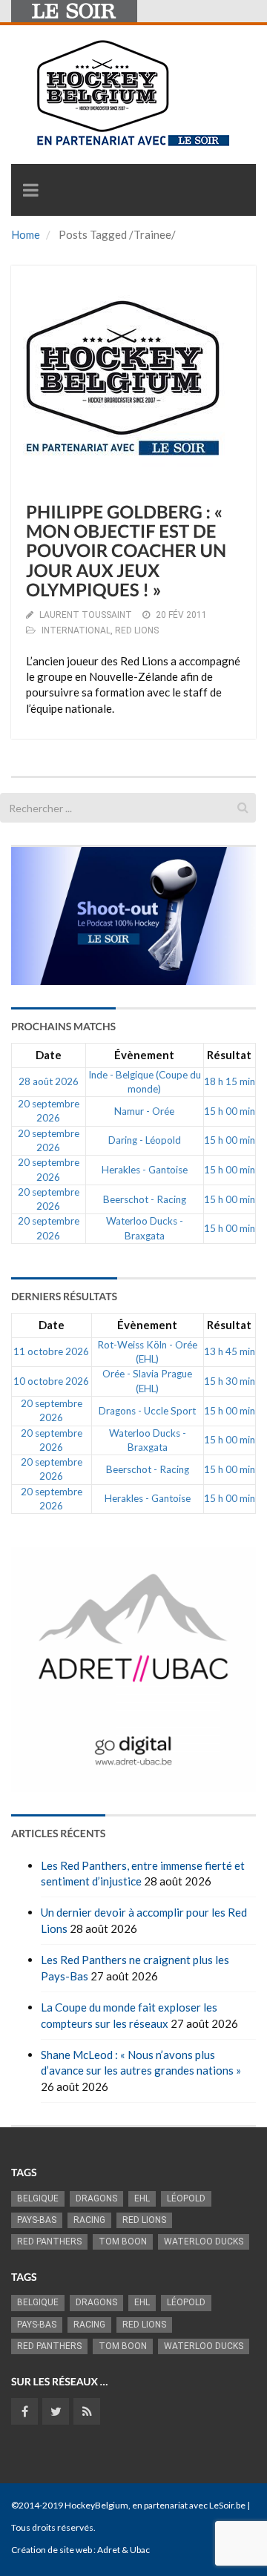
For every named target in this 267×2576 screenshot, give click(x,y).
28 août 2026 (49, 1081)
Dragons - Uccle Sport (147, 1411)
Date (49, 1055)
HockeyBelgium (96, 2505)
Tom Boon (123, 2241)
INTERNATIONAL (76, 630)
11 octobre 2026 (51, 1351)
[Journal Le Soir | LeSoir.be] (74, 11)
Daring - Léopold (145, 1140)
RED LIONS (137, 630)
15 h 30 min (230, 1381)
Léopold (186, 2198)
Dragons (96, 2198)
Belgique (38, 2198)
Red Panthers (49, 2241)
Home (26, 234)
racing (89, 2220)
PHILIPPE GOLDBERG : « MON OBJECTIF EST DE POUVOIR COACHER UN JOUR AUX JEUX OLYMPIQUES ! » (126, 551)
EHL (142, 2198)
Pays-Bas (37, 2220)
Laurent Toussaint (86, 615)
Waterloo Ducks (204, 2241)
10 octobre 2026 (51, 1381)
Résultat (229, 1055)
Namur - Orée (144, 1111)
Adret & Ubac (123, 2550)
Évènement (144, 1055)
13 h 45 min (230, 1351)
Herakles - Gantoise (145, 1170)
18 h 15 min (230, 1081)
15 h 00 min (230, 1111)
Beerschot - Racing (145, 1199)
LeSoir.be (227, 2505)
